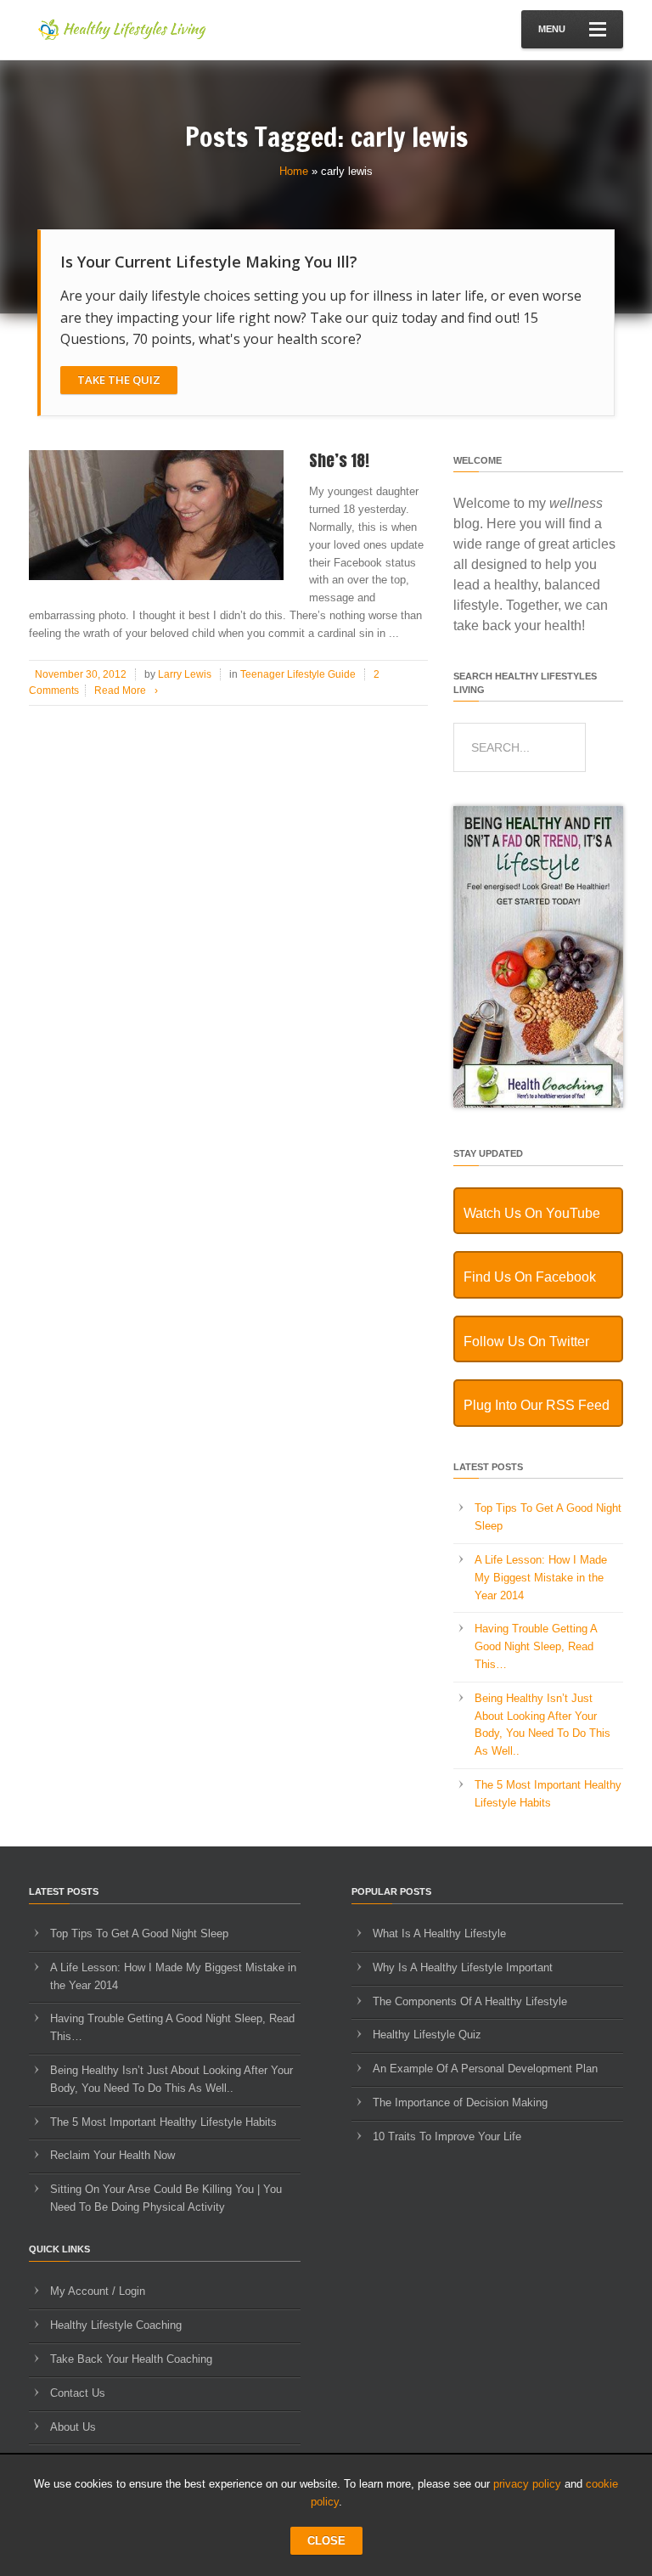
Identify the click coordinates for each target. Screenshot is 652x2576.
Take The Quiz (119, 380)
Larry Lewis (185, 674)
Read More (126, 691)
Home (294, 171)
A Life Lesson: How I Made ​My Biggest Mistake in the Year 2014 (542, 1578)
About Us (73, 2427)
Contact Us (78, 2393)
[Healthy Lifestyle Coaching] (538, 1104)
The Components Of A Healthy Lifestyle (470, 2001)
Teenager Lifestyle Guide (298, 674)
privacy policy (527, 2484)
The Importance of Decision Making (460, 2103)
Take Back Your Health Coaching (131, 2359)
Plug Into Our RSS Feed (537, 1405)
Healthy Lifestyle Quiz (427, 2035)
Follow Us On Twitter (526, 1342)
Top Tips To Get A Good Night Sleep (139, 1933)
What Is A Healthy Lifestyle (439, 1933)
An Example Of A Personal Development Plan (485, 2069)
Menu (552, 29)
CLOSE (326, 2541)
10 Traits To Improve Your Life (447, 2136)
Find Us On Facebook (530, 1277)
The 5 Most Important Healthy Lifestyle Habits (163, 2122)
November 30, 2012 (81, 674)
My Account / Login (98, 2291)
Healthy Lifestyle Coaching (116, 2325)
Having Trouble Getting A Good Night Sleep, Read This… (536, 1646)
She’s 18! (339, 460)
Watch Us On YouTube (532, 1213)
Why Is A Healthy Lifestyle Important (463, 1967)
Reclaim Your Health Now (112, 2155)
